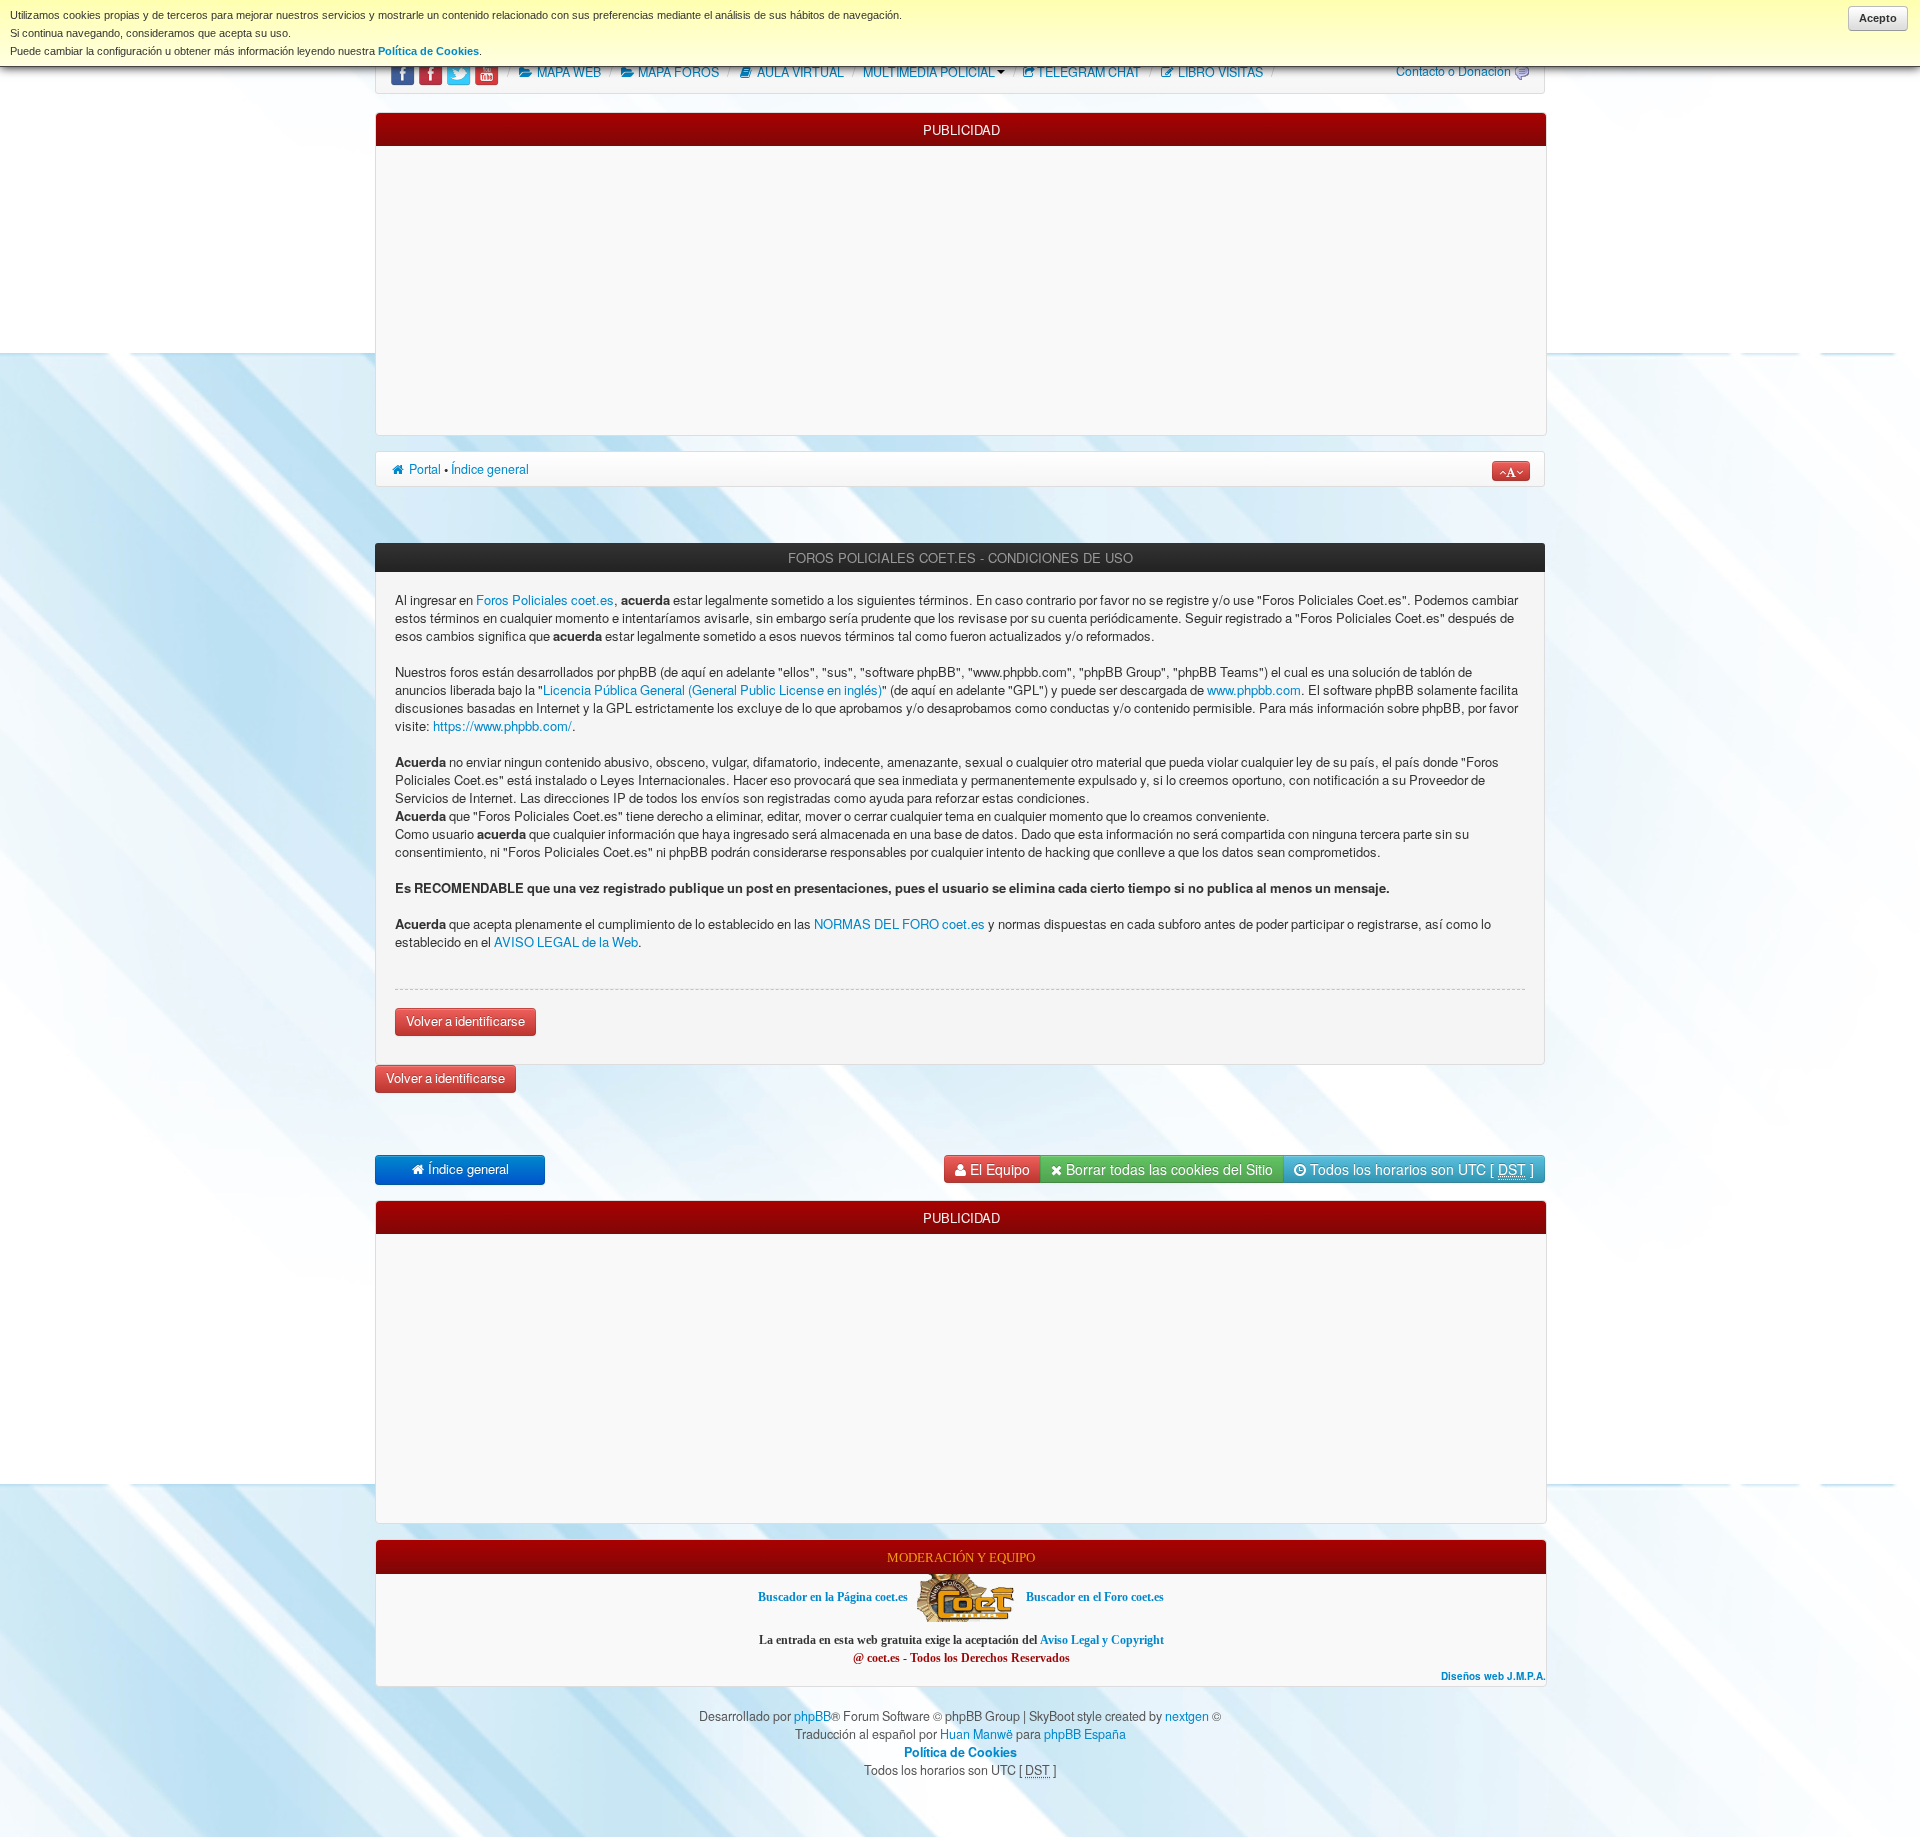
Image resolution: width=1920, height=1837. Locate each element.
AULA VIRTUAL (799, 72)
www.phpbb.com (1254, 690)
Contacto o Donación (1453, 71)
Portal (423, 469)
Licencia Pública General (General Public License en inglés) (712, 690)
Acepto (1878, 18)
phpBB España (1085, 1734)
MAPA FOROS (677, 72)
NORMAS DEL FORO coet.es (901, 924)
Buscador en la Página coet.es (833, 1597)
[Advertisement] (961, 286)
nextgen (1187, 1716)
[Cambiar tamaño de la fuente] (1511, 471)
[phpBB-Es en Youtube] (486, 72)
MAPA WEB (567, 72)
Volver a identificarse (465, 1021)
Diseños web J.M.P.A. (1493, 1676)
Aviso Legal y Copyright (1102, 1640)
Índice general (490, 469)
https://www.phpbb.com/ (502, 726)
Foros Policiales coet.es (545, 600)
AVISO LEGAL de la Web (564, 942)
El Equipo (998, 1169)
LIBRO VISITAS (1219, 72)
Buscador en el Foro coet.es (1095, 1597)
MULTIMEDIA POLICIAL (929, 72)
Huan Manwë (976, 1734)
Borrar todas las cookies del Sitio (1167, 1169)
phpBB (812, 1716)
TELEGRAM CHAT (1089, 72)
